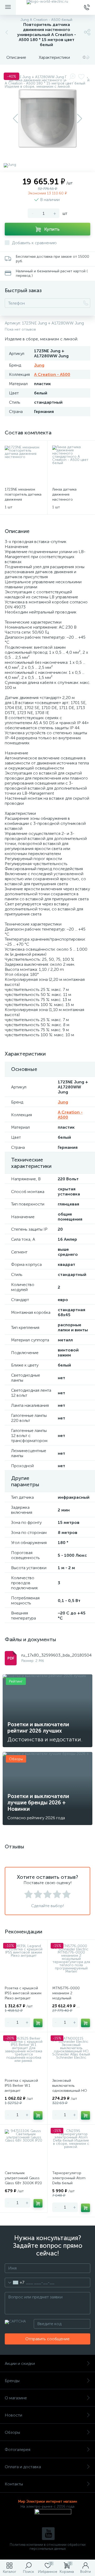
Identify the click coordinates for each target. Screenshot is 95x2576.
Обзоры (12, 2432)
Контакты (14, 2484)
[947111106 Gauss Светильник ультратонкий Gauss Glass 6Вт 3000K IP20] (24, 2148)
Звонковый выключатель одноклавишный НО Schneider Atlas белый (71, 2088)
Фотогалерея (18, 2450)
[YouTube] (48, 2534)
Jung (39, 365)
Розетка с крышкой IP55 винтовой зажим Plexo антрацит (23, 1993)
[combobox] (15, 2283)
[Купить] (38, 2023)
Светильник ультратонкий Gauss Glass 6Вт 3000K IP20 (23, 2178)
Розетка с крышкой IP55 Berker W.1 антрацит (21, 2086)
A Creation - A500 (52, 374)
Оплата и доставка (23, 2467)
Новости (13, 2415)
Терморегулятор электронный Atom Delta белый (69, 2178)
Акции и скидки (20, 2363)
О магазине (16, 2398)
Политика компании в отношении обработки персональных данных (48, 2547)
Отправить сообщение (47, 2339)
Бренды (12, 2381)
